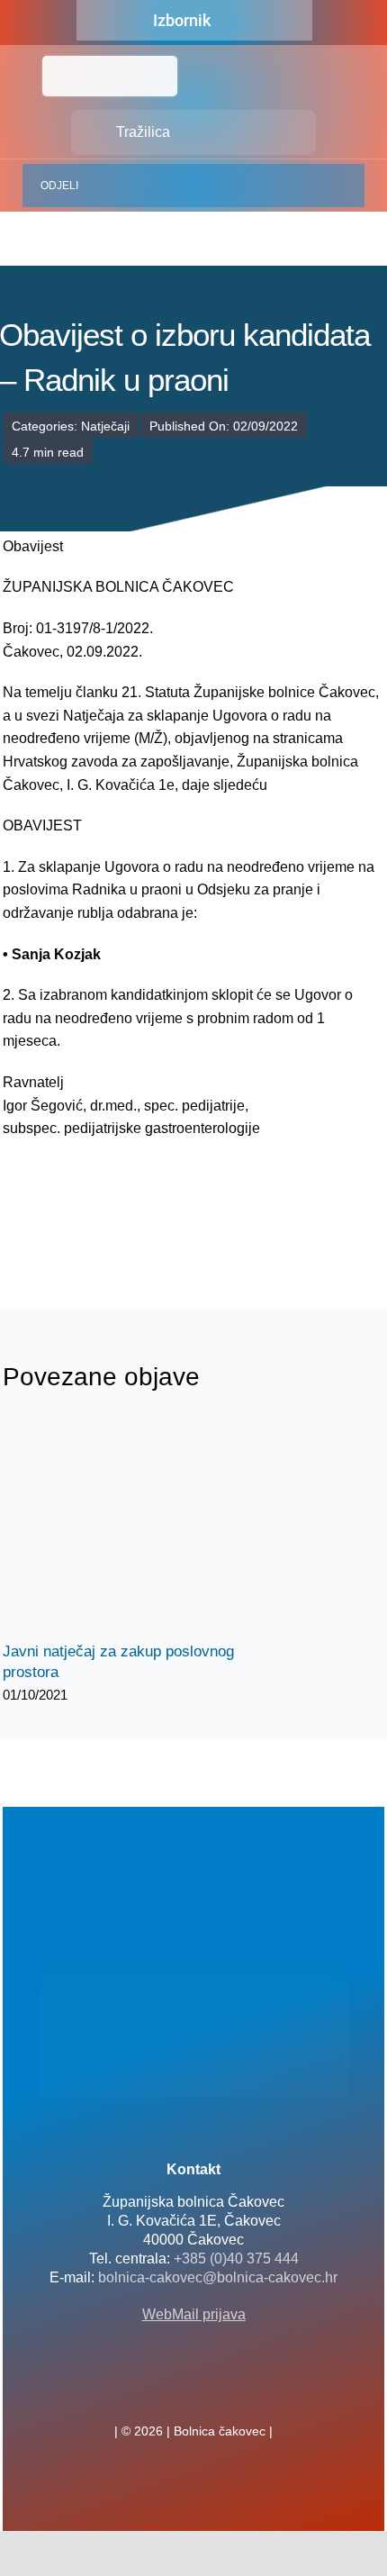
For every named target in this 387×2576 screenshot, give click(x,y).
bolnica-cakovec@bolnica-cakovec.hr (218, 2277)
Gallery (153, 1528)
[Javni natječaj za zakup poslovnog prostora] (138, 1528)
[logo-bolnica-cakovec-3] (93, 1224)
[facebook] (165, 2391)
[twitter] (193, 2391)
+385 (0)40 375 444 (236, 2259)
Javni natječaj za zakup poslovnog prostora (122, 1528)
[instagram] (222, 2391)
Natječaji (105, 426)
